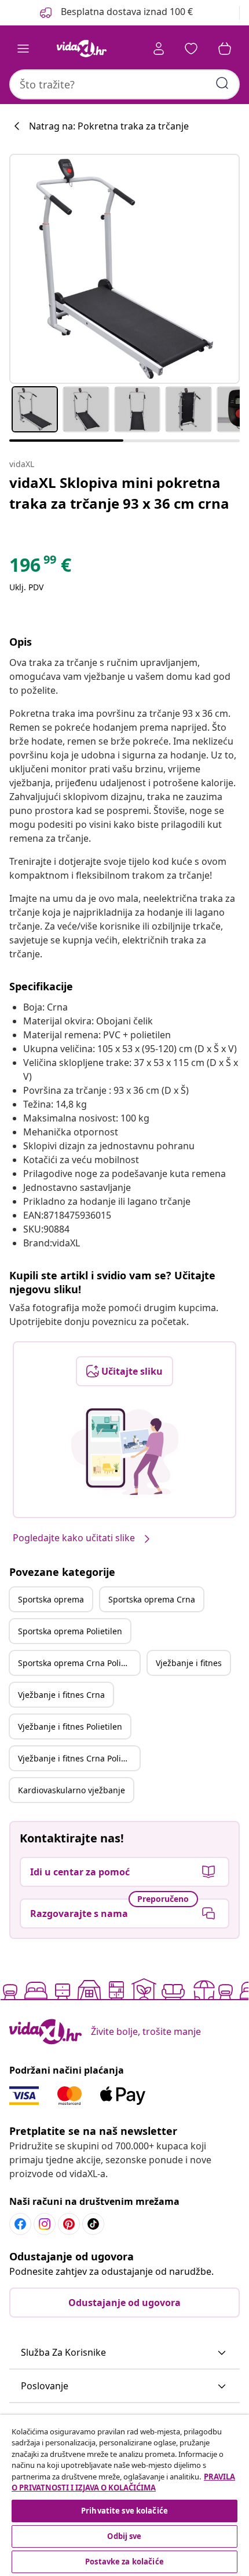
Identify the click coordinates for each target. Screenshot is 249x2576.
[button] (124, 2353)
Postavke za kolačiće (124, 2562)
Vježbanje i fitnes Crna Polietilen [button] (79, 1758)
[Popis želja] (191, 49)
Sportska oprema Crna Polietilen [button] (79, 1663)
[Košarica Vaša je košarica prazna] (225, 49)
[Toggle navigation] (23, 49)
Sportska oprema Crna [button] (152, 1599)
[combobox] (124, 84)
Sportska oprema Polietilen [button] (70, 1631)
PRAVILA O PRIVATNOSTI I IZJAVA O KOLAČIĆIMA (123, 2482)
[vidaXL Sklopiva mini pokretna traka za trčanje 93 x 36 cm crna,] (124, 269)
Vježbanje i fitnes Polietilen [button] (70, 1726)
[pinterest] (69, 2224)
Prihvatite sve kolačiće (124, 2511)
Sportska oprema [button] (51, 1599)
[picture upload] (125, 1452)
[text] (40, 568)
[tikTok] (93, 2224)
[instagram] (45, 2224)
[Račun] (159, 49)
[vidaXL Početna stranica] (82, 49)
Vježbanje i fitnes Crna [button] (61, 1695)
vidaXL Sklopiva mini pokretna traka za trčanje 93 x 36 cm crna (119, 493)
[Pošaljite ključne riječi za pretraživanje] (222, 83)
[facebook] (20, 2224)
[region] (124, 2495)
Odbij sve (124, 2536)
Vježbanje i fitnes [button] (189, 1663)
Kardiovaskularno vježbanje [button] (72, 1790)
